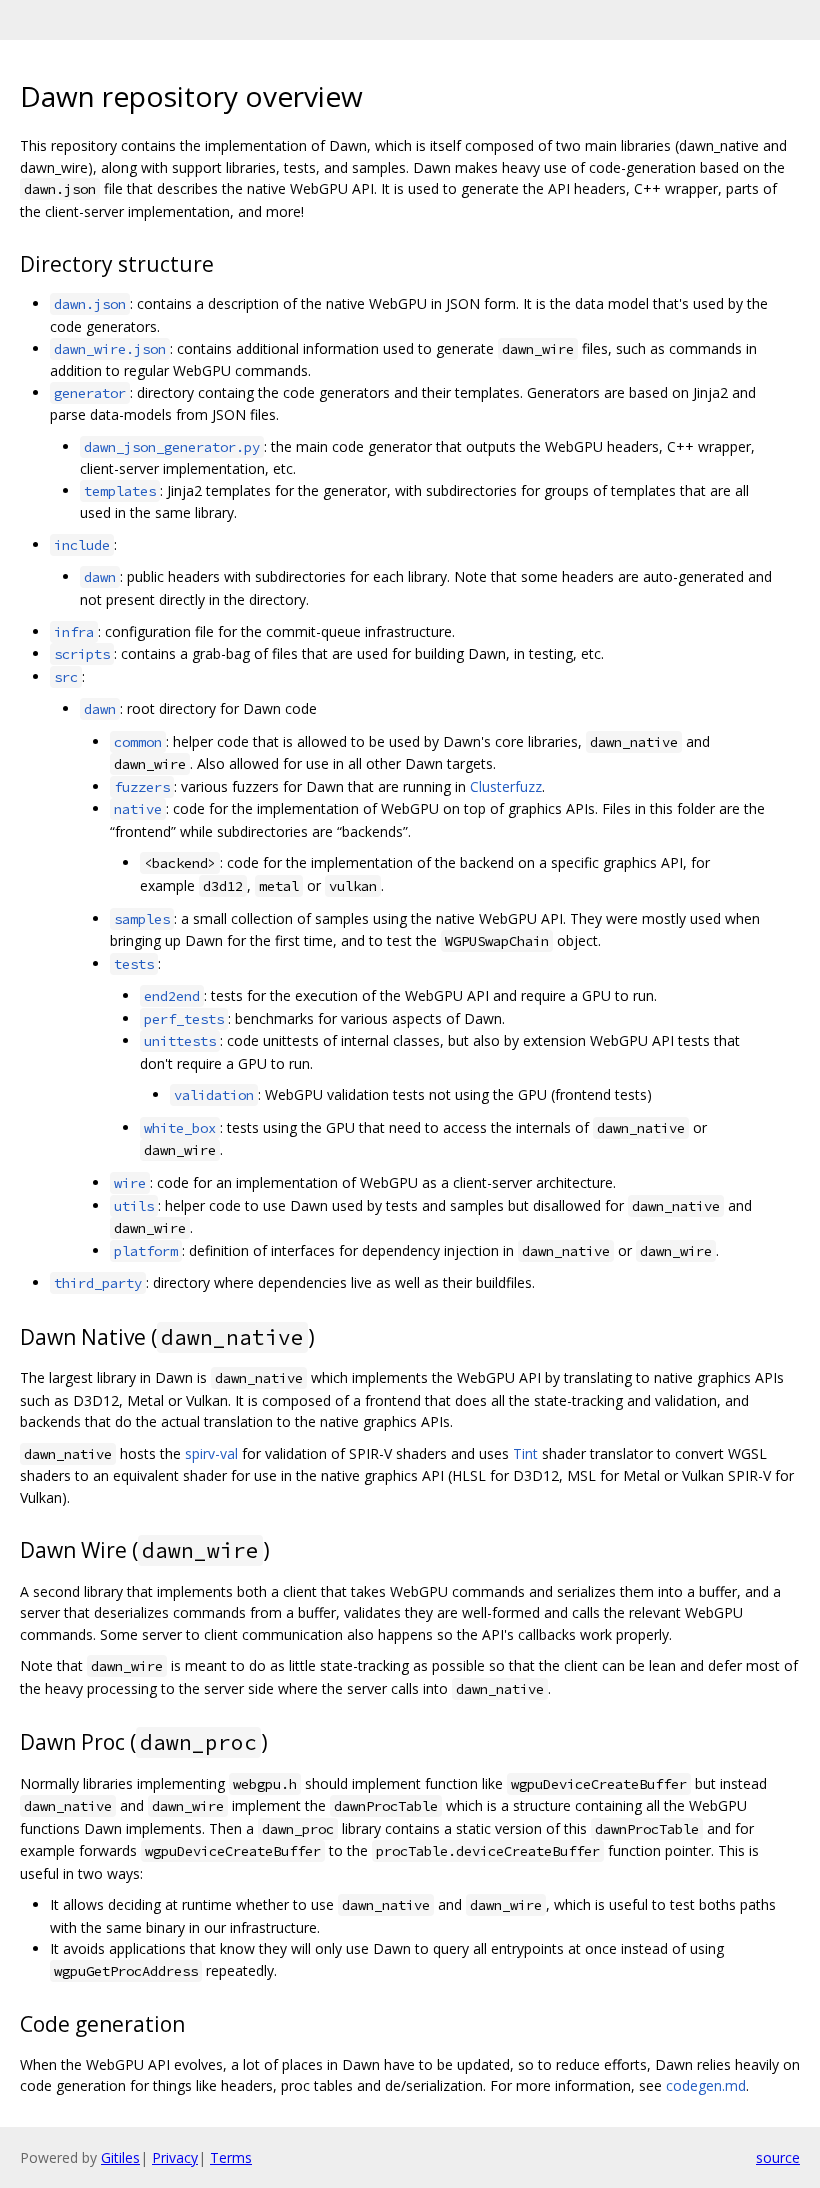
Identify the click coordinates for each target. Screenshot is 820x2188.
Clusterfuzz (506, 786)
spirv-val (211, 1453)
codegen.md (706, 2085)
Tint (525, 1453)
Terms (231, 2157)
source (778, 2157)
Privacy (175, 2157)
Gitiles (120, 2157)
